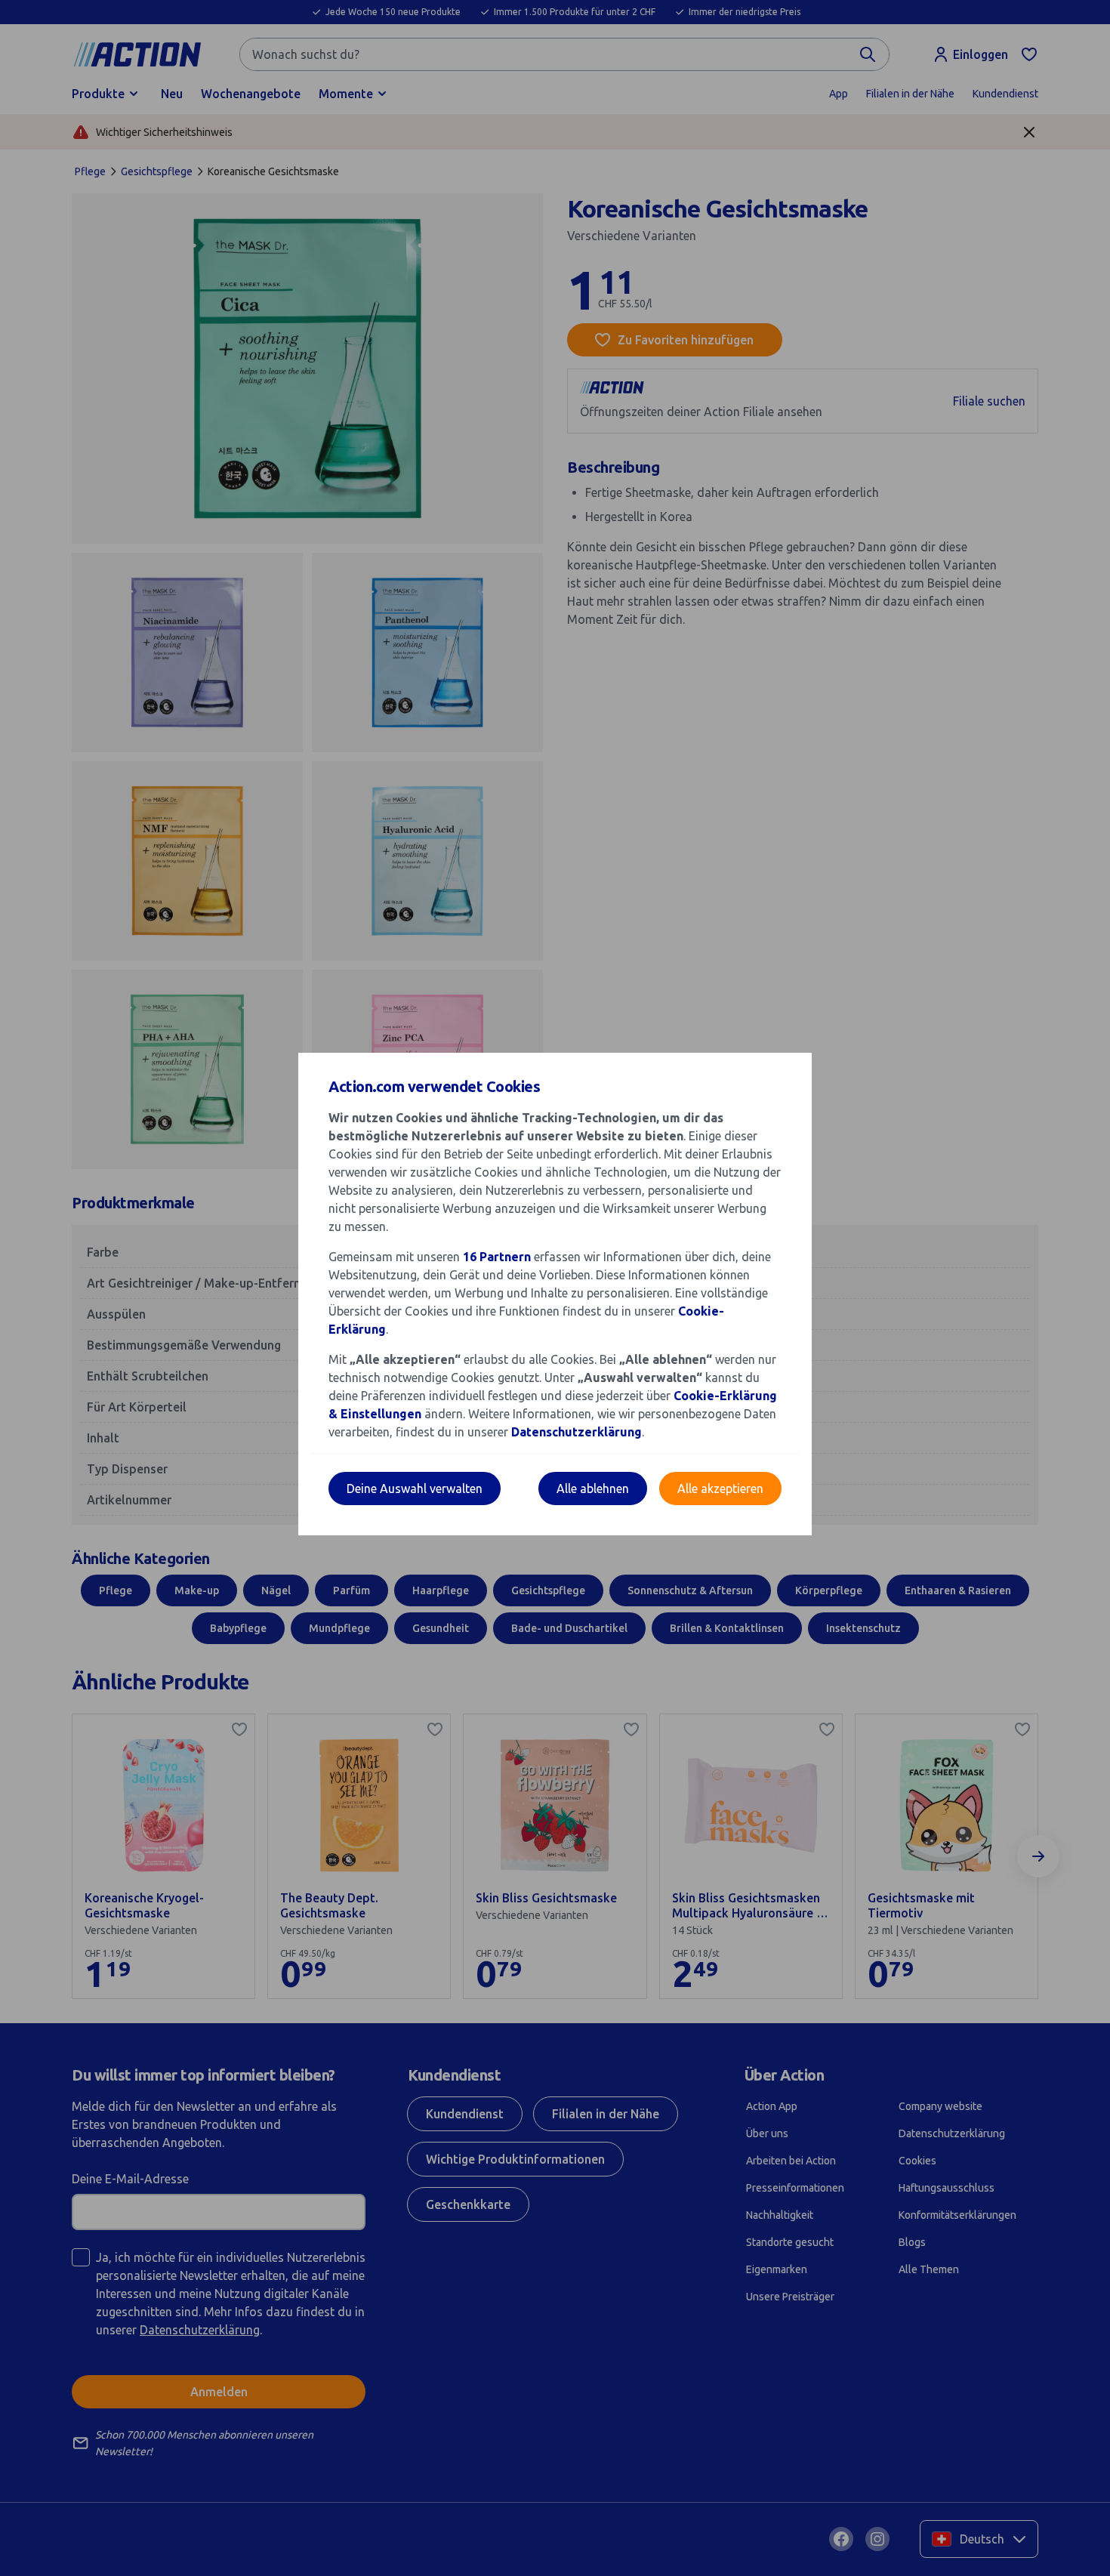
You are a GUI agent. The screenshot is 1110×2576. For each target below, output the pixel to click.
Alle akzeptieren (720, 1489)
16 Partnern (497, 1257)
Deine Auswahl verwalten (415, 1489)
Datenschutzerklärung (577, 1432)
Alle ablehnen (593, 1489)
